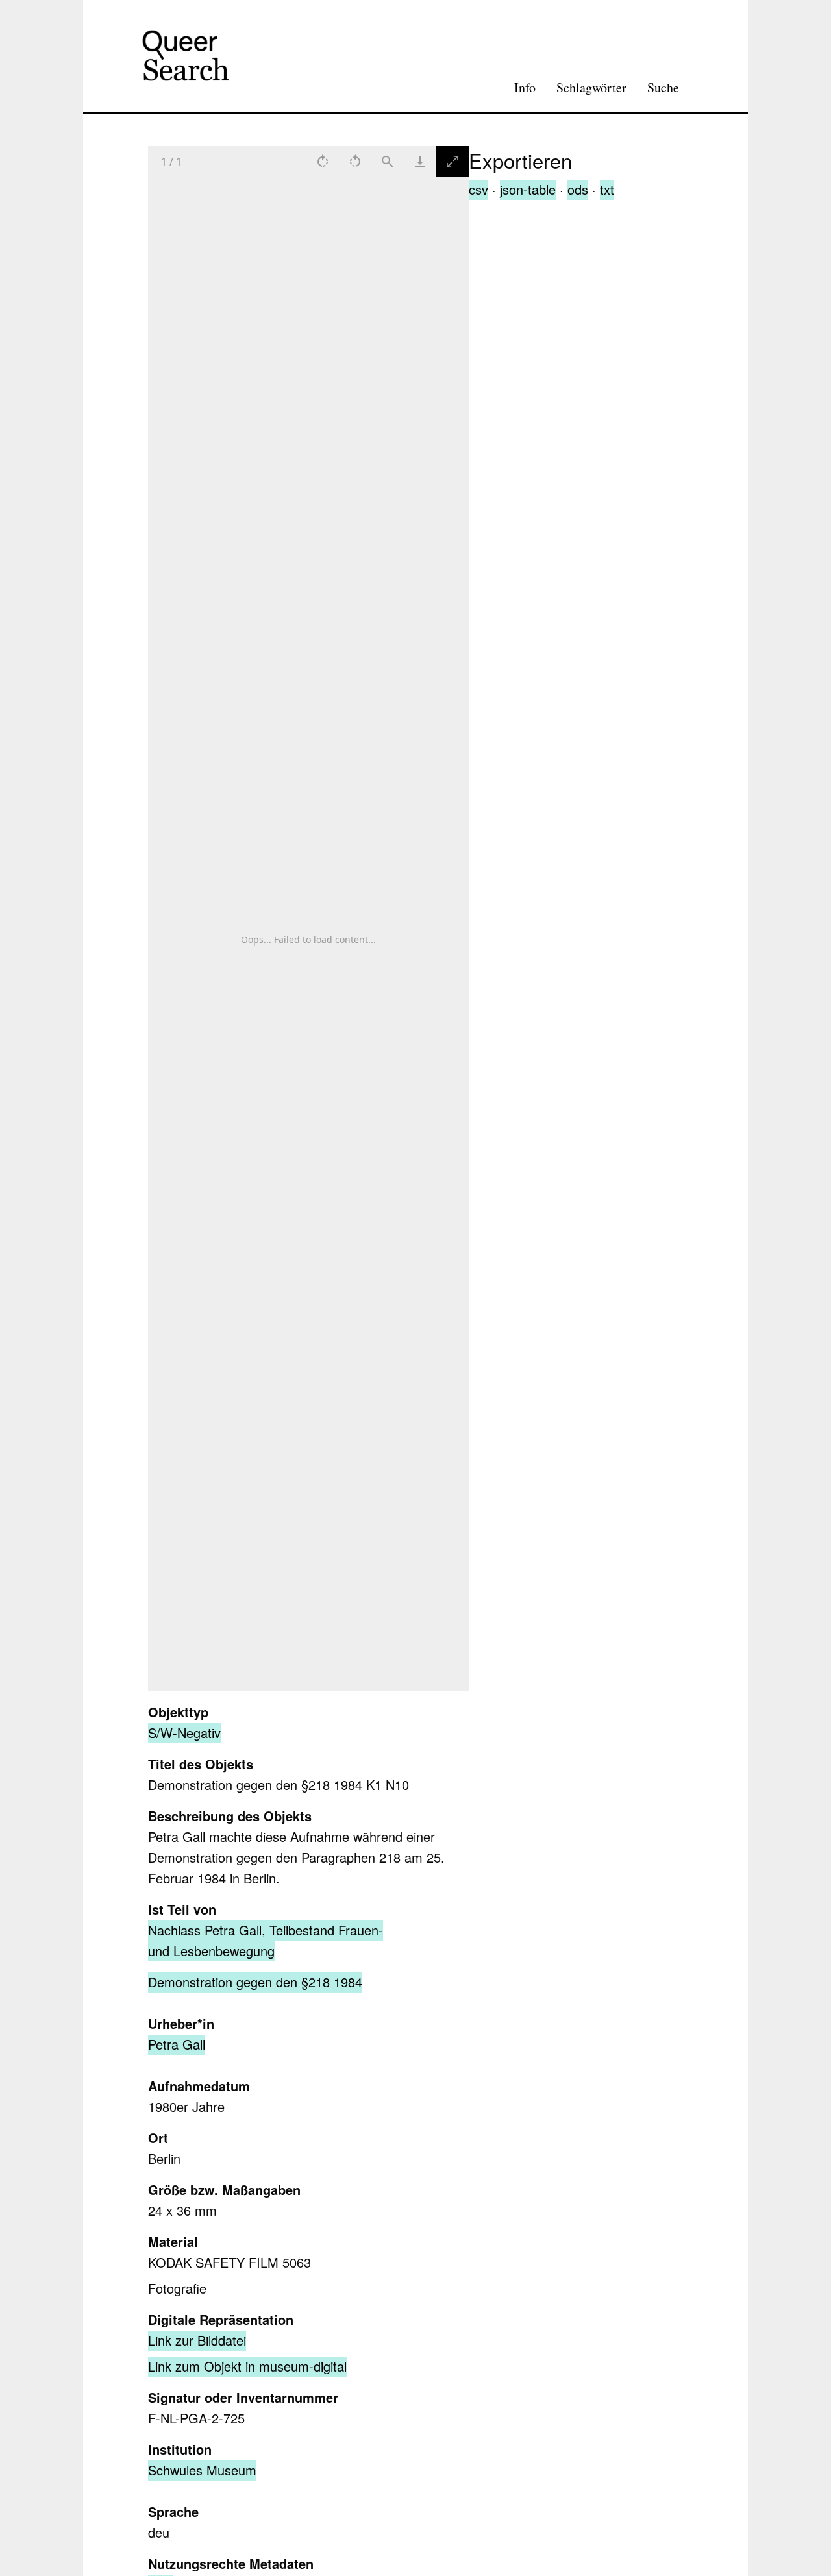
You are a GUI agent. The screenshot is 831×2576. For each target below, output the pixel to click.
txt (607, 189)
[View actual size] (388, 161)
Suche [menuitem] (663, 87)
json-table (528, 189)
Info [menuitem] (525, 87)
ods (578, 189)
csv (478, 189)
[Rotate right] (323, 161)
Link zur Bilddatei (197, 2340)
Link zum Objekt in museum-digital (247, 2366)
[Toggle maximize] (453, 161)
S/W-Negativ (184, 1733)
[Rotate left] (355, 161)
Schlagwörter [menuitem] (591, 87)
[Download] (420, 161)
